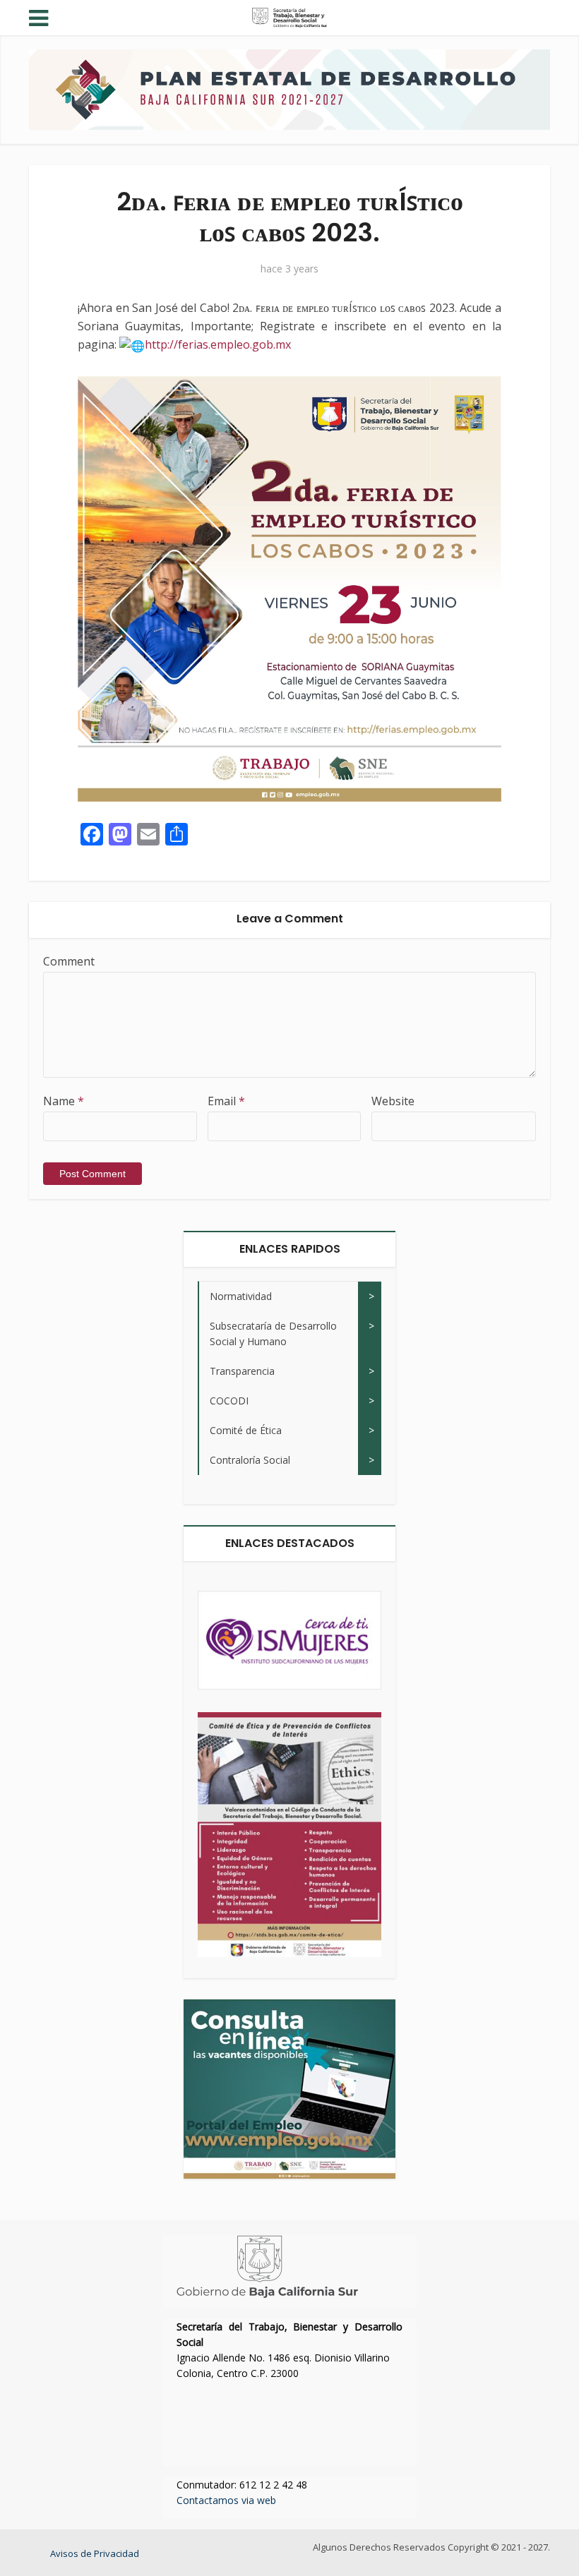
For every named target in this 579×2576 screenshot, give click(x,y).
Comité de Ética (246, 1430)
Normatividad (241, 1296)
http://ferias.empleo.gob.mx (218, 344)
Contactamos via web (226, 2500)
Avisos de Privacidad (95, 2553)
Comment (69, 961)
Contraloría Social (250, 1460)
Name (64, 1101)
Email (226, 1101)
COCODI (229, 1401)
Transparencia (242, 1371)
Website (393, 1101)
